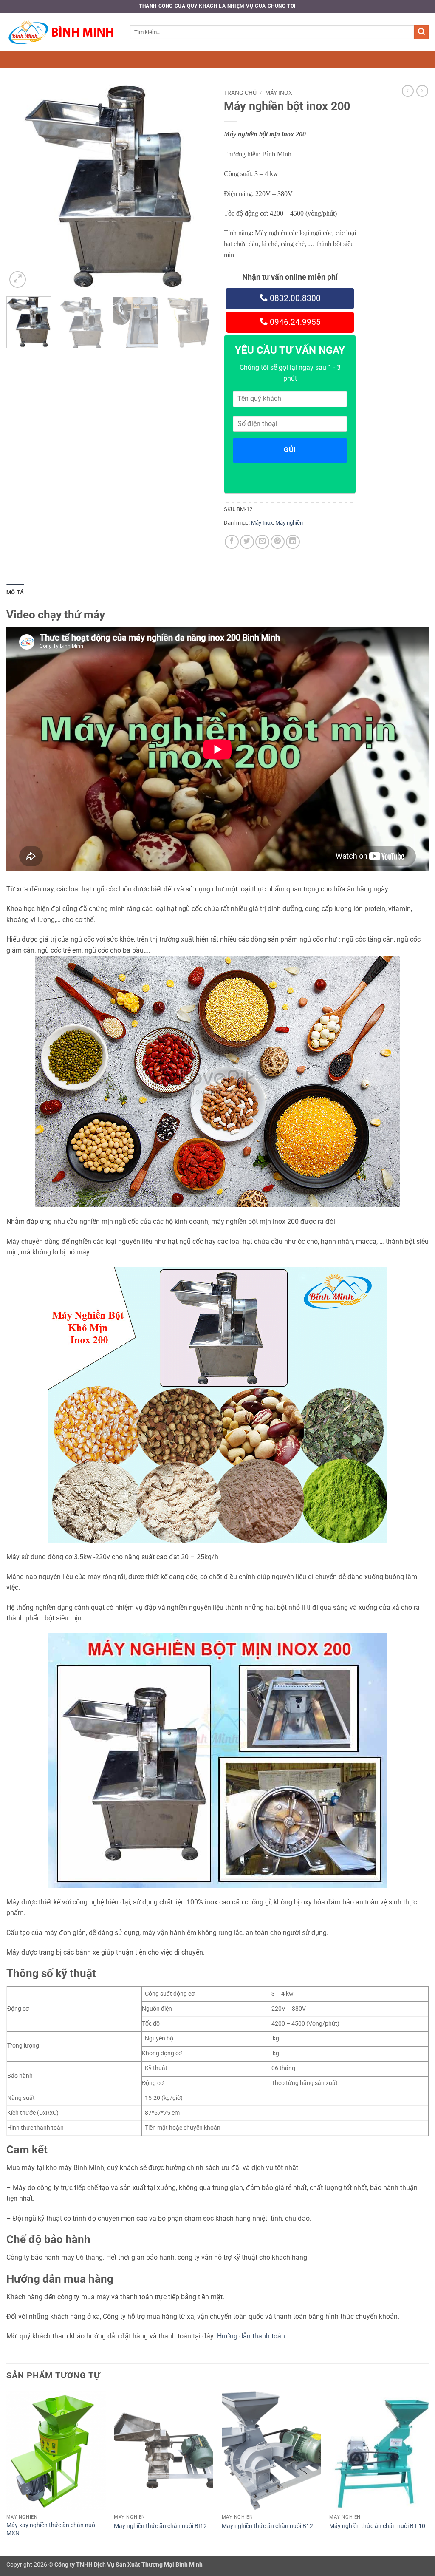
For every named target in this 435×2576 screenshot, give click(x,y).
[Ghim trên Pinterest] (278, 542)
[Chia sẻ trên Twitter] (247, 542)
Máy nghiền (289, 523)
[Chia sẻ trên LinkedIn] (293, 542)
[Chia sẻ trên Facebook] (232, 542)
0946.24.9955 (294, 322)
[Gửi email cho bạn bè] (262, 542)
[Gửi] (421, 32)
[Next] (196, 187)
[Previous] (21, 187)
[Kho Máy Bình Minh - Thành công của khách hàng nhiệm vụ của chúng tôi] (62, 32)
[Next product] (408, 91)
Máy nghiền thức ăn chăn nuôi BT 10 (377, 2526)
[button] (18, 279)
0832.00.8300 (294, 298)
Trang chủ (240, 93)
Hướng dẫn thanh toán (251, 2336)
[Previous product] (422, 91)
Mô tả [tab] (15, 592)
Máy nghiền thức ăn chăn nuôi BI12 (160, 2526)
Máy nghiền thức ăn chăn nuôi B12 (267, 2526)
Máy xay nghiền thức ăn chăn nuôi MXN (51, 2529)
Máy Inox (279, 93)
